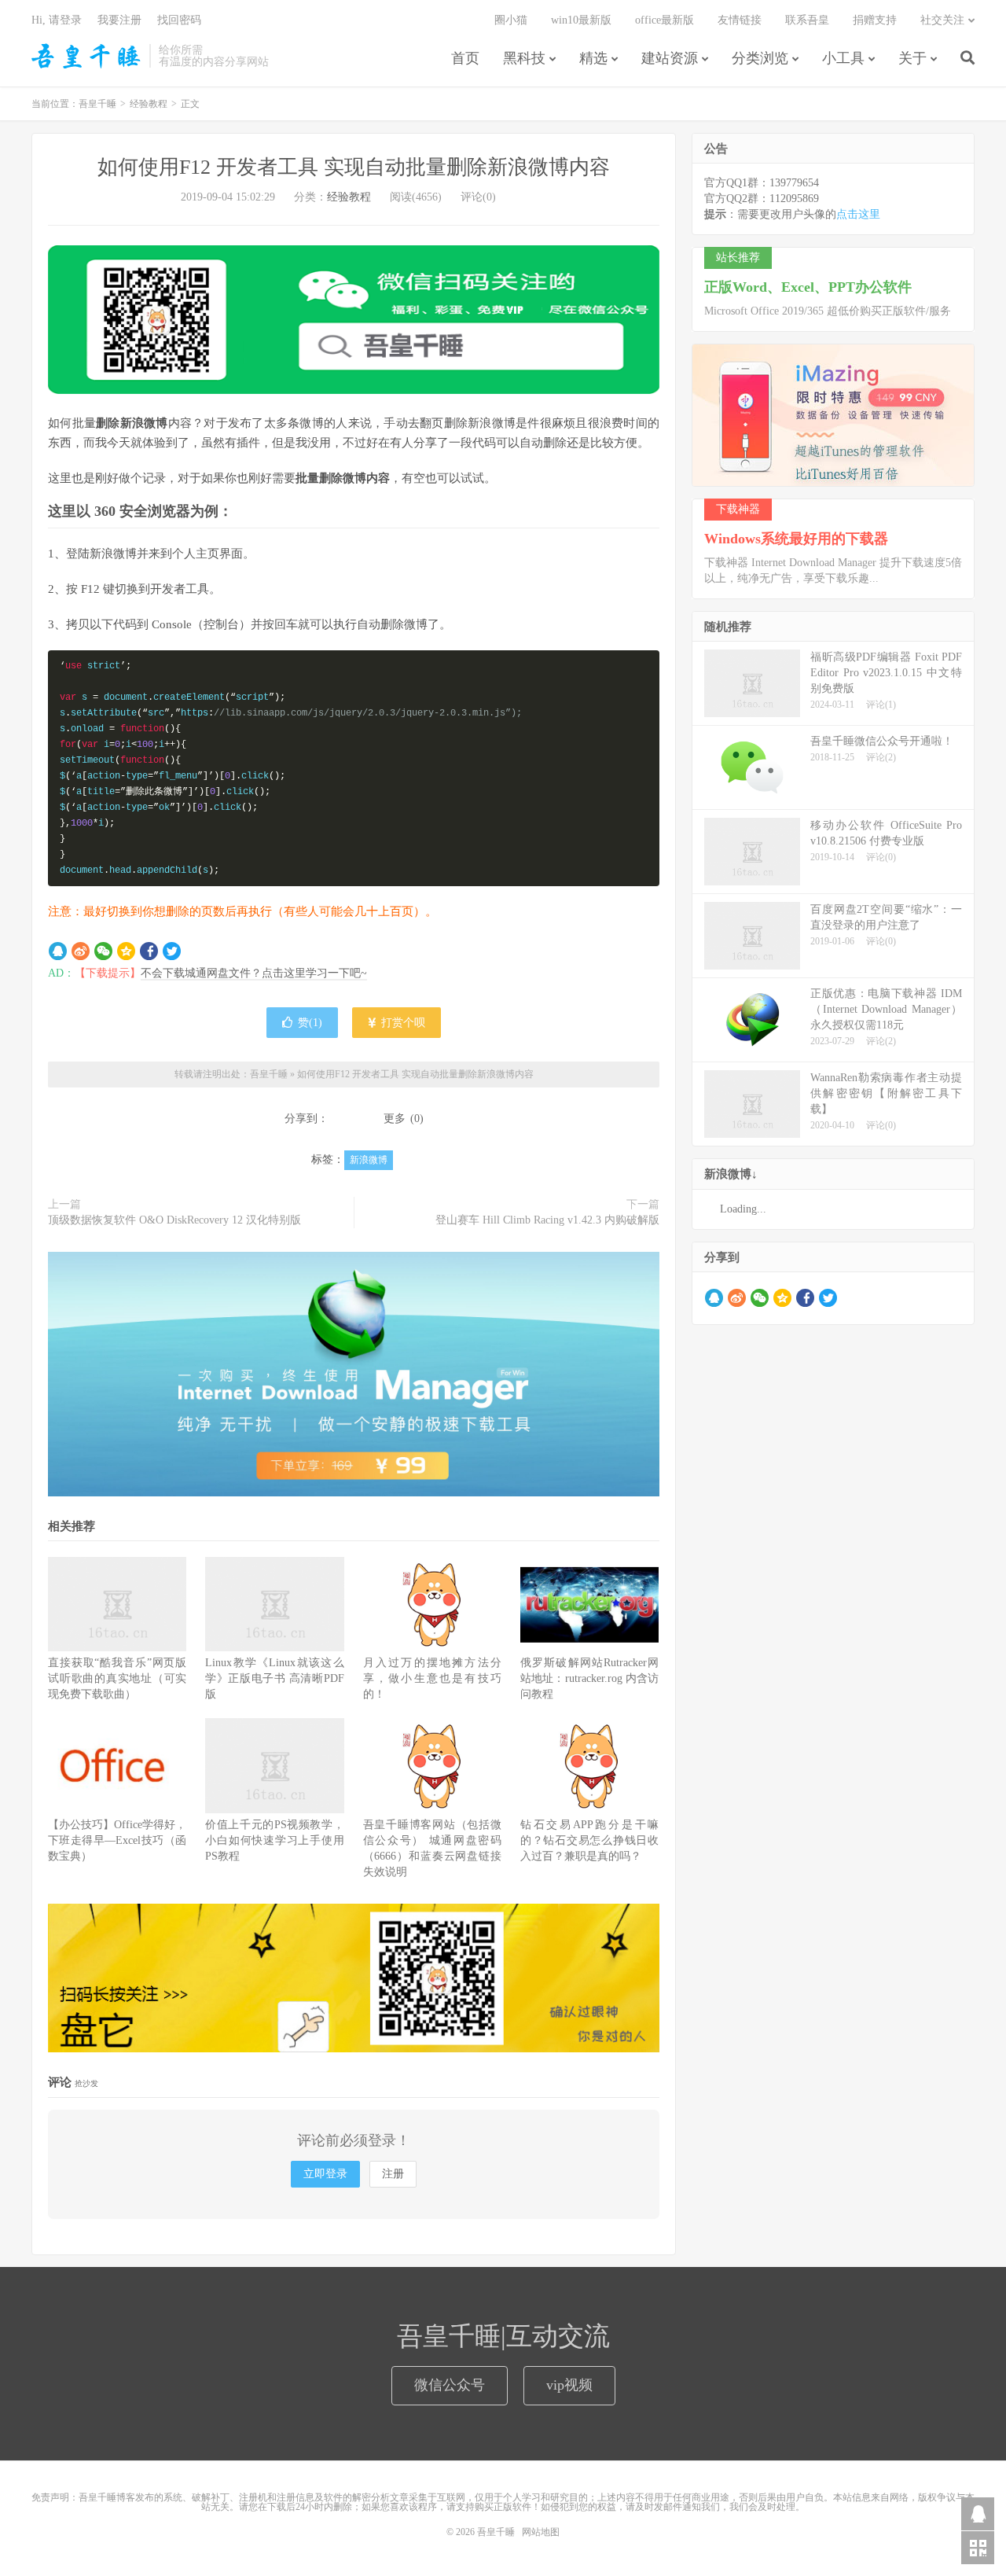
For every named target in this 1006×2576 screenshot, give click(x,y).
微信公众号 (450, 2385)
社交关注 (942, 20)
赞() (310, 1023)
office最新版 (665, 20)
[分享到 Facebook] (149, 951)
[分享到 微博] (81, 951)
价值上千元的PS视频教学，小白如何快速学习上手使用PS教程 (274, 1840)
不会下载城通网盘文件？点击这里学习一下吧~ (254, 973)
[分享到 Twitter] (172, 951)
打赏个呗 (402, 1023)
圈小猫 (511, 20)
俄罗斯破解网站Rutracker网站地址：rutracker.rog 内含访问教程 (589, 1678)
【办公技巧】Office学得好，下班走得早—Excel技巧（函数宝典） (117, 1840)
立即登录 (325, 2174)
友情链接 (740, 20)
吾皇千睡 (86, 56)
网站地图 (541, 2532)
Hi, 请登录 (57, 20)
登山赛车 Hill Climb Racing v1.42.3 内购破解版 (547, 1220)
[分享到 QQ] (58, 951)
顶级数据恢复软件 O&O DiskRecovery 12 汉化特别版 (174, 1220)
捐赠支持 (875, 20)
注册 (393, 2174)
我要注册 (119, 20)
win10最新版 (581, 20)
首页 (465, 58)
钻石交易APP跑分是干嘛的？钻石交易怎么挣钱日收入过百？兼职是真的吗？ (589, 1840)
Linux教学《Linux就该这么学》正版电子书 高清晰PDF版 (274, 1678)
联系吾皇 (807, 20)
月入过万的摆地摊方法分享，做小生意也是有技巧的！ (432, 1678)
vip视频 (569, 2385)
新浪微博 (369, 1160)
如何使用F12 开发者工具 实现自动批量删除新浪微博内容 (354, 167)
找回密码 (179, 20)
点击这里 (858, 214)
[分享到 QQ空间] (126, 951)
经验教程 (149, 104)
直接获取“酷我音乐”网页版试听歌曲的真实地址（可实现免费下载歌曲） (117, 1678)
